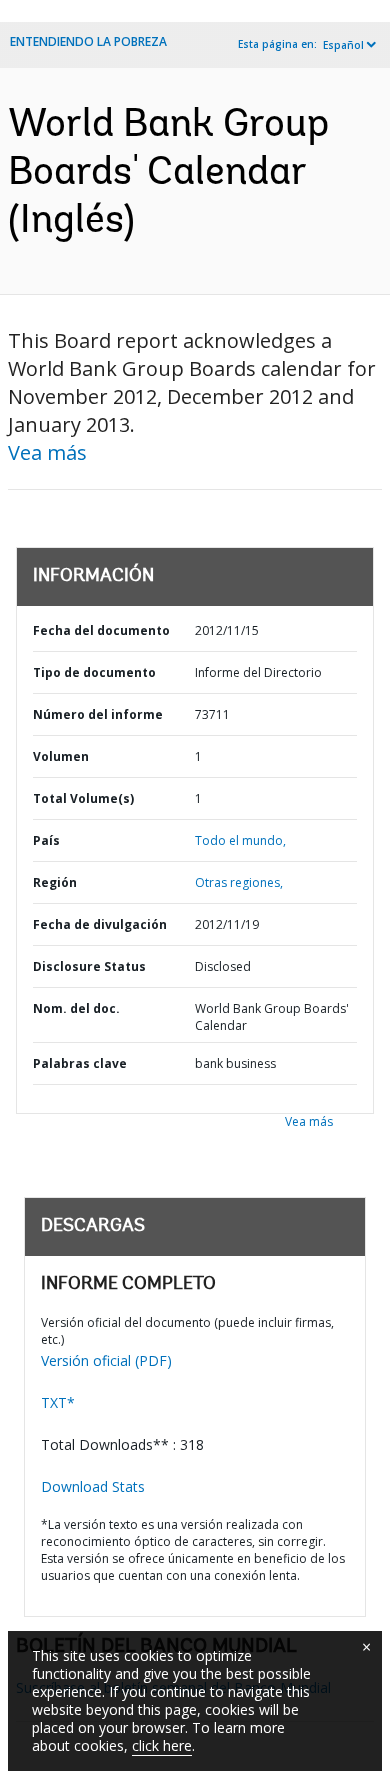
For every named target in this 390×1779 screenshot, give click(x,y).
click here (162, 1745)
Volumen (61, 756)
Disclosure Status (89, 966)
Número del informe (98, 714)
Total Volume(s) (83, 798)
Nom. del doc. (76, 1008)
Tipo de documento (94, 672)
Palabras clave (80, 1063)
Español (343, 45)
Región (55, 882)
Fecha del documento (101, 630)
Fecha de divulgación (100, 924)
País (46, 840)
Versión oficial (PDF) (106, 1360)
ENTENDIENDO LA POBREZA (88, 41)
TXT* (58, 1402)
